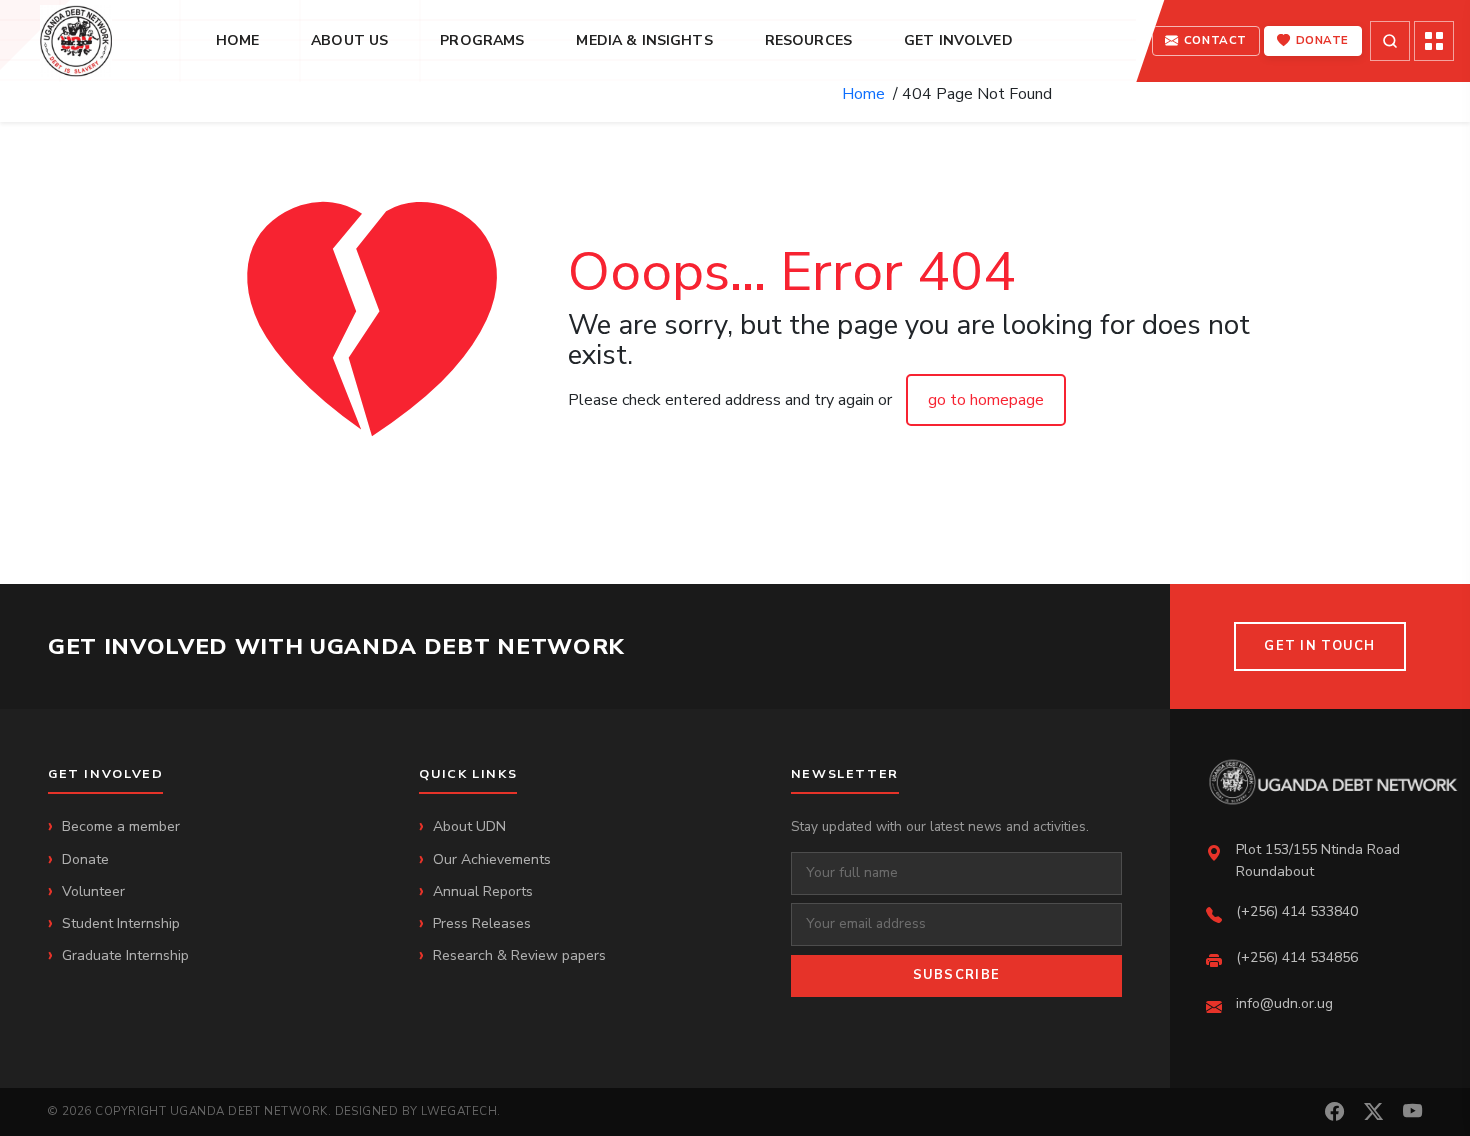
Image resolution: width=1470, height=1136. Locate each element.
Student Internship (121, 923)
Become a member (121, 826)
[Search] (1390, 41)
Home (867, 94)
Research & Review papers (519, 955)
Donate (85, 859)
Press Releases (482, 923)
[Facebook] (1334, 1112)
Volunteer (93, 891)
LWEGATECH (459, 1111)
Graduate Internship (125, 955)
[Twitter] (1373, 1112)
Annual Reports (483, 891)
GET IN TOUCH (1319, 646)
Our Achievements (492, 859)
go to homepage (986, 400)
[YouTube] (1412, 1112)
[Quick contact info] (1434, 41)
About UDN (469, 826)
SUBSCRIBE (957, 975)
